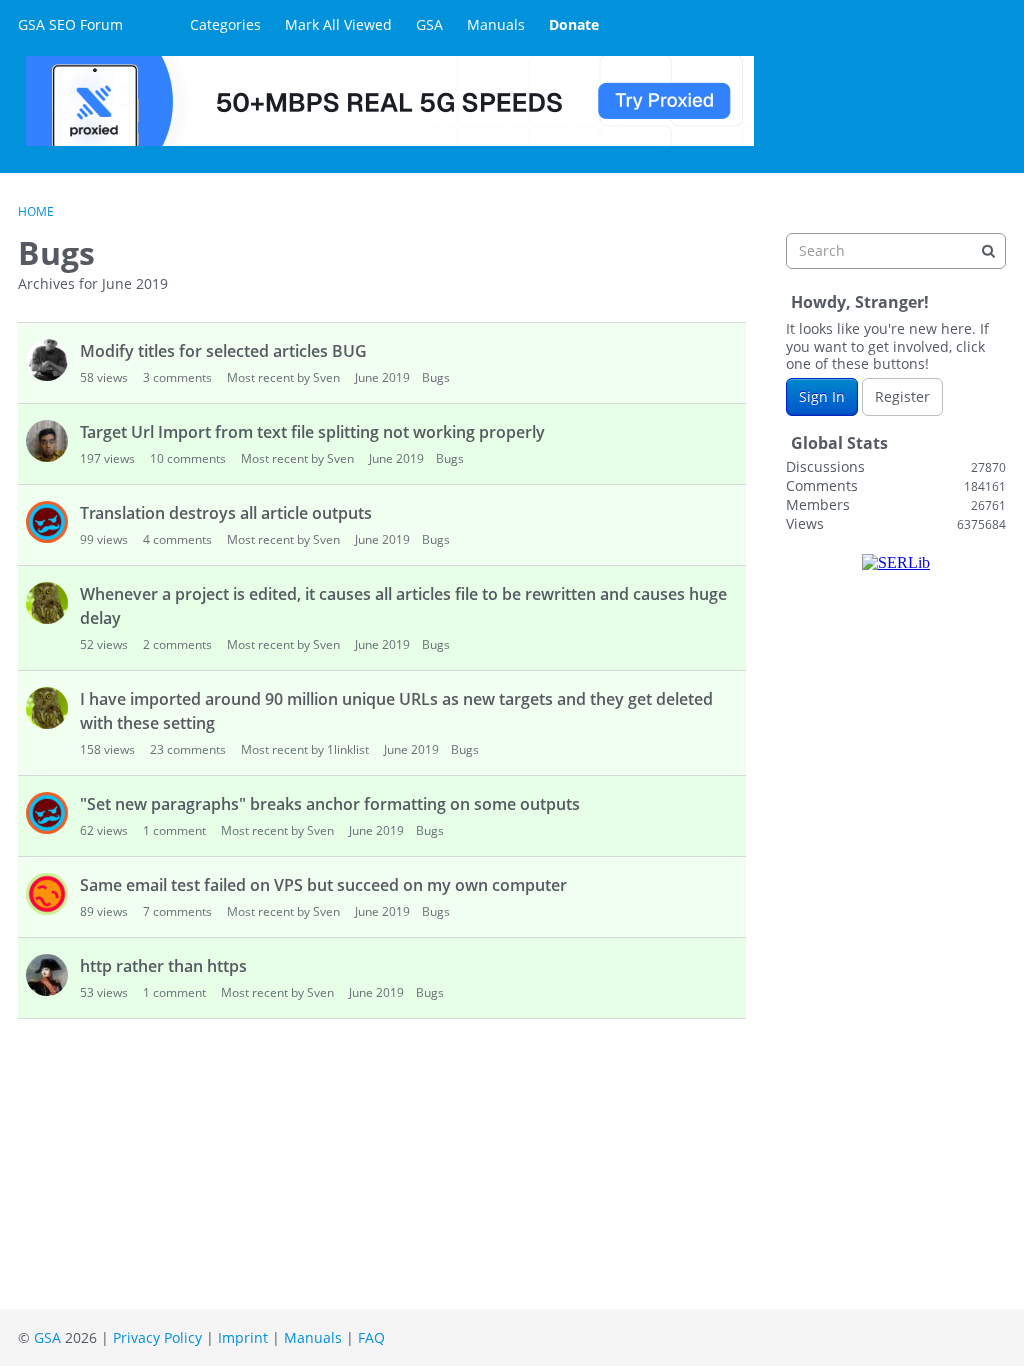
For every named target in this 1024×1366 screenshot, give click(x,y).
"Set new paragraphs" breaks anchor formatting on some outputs (330, 804)
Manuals (496, 24)
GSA (429, 24)
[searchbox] (896, 251)
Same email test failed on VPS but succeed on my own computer (323, 885)
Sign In (822, 396)
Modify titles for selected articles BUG (223, 351)
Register (902, 396)
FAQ (371, 1337)
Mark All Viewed (338, 24)
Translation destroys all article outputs (226, 513)
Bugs (436, 377)
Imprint (243, 1337)
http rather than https (163, 966)
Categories (225, 24)
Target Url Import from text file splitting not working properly (312, 432)
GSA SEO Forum (70, 24)
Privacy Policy (157, 1337)
